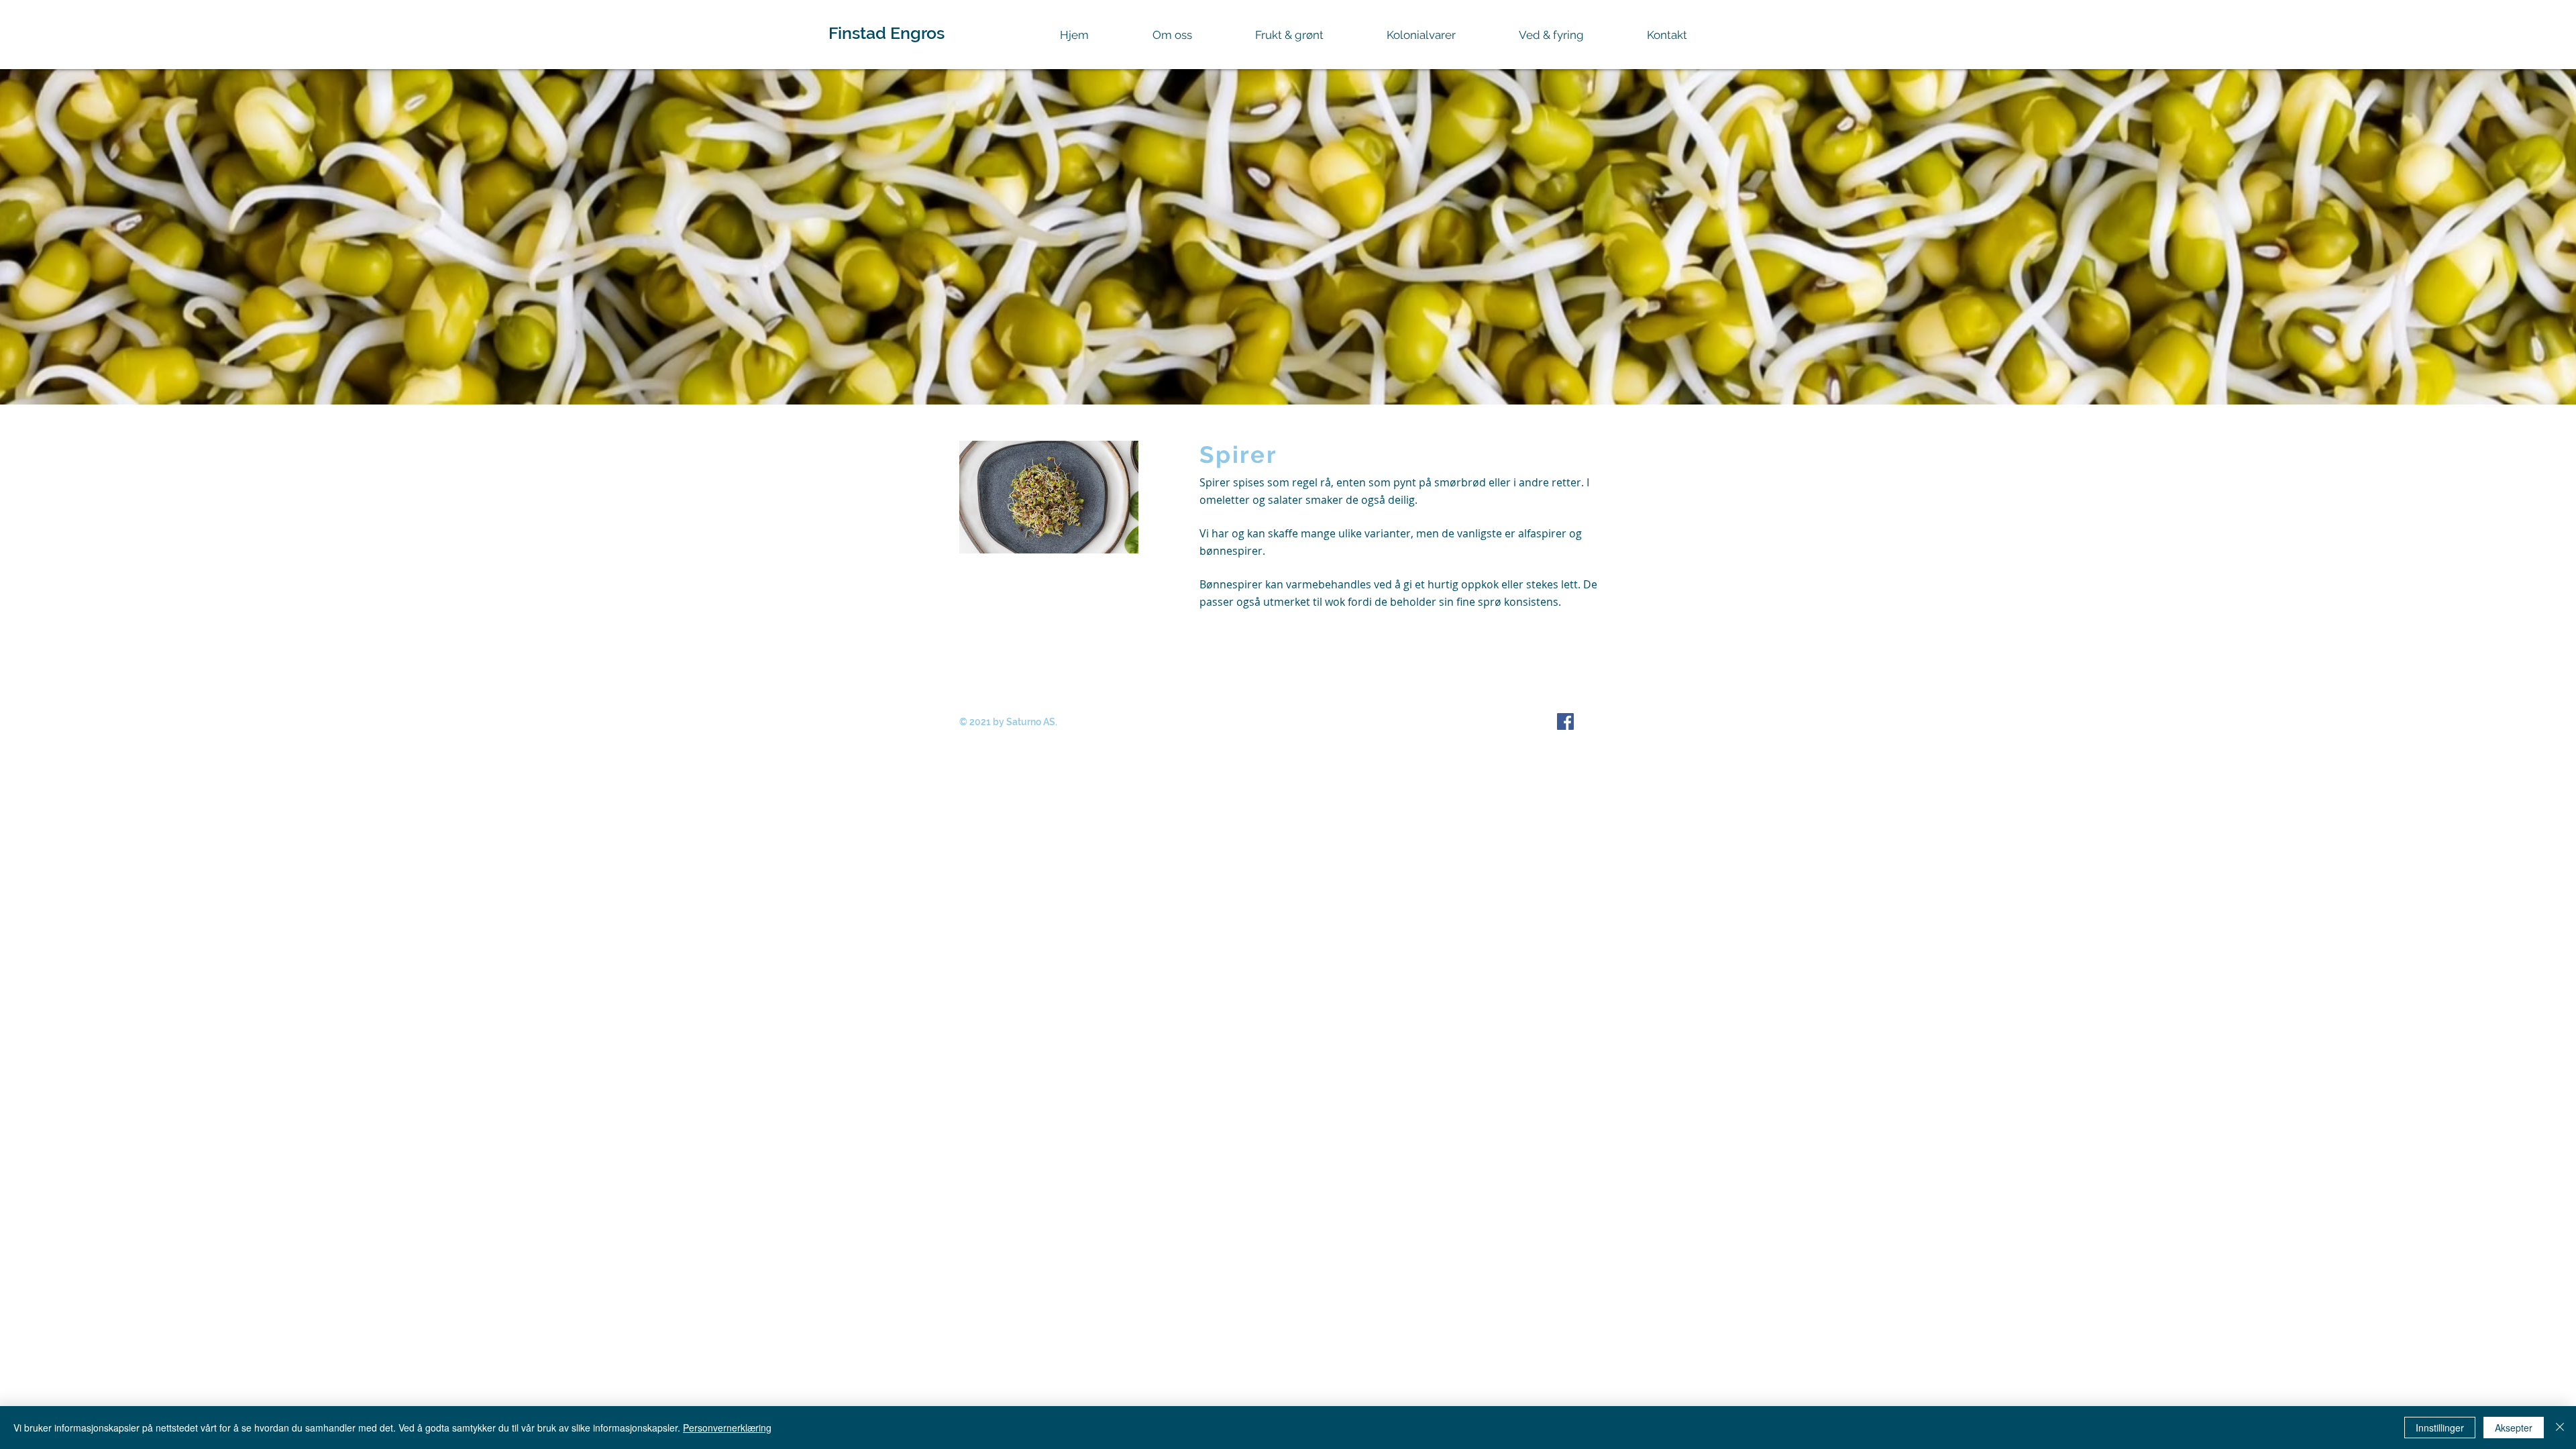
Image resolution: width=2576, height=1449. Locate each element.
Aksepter (2514, 1428)
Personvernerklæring (727, 1428)
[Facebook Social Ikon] (1565, 721)
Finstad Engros (887, 33)
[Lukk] (2560, 1428)
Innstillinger (2440, 1428)
